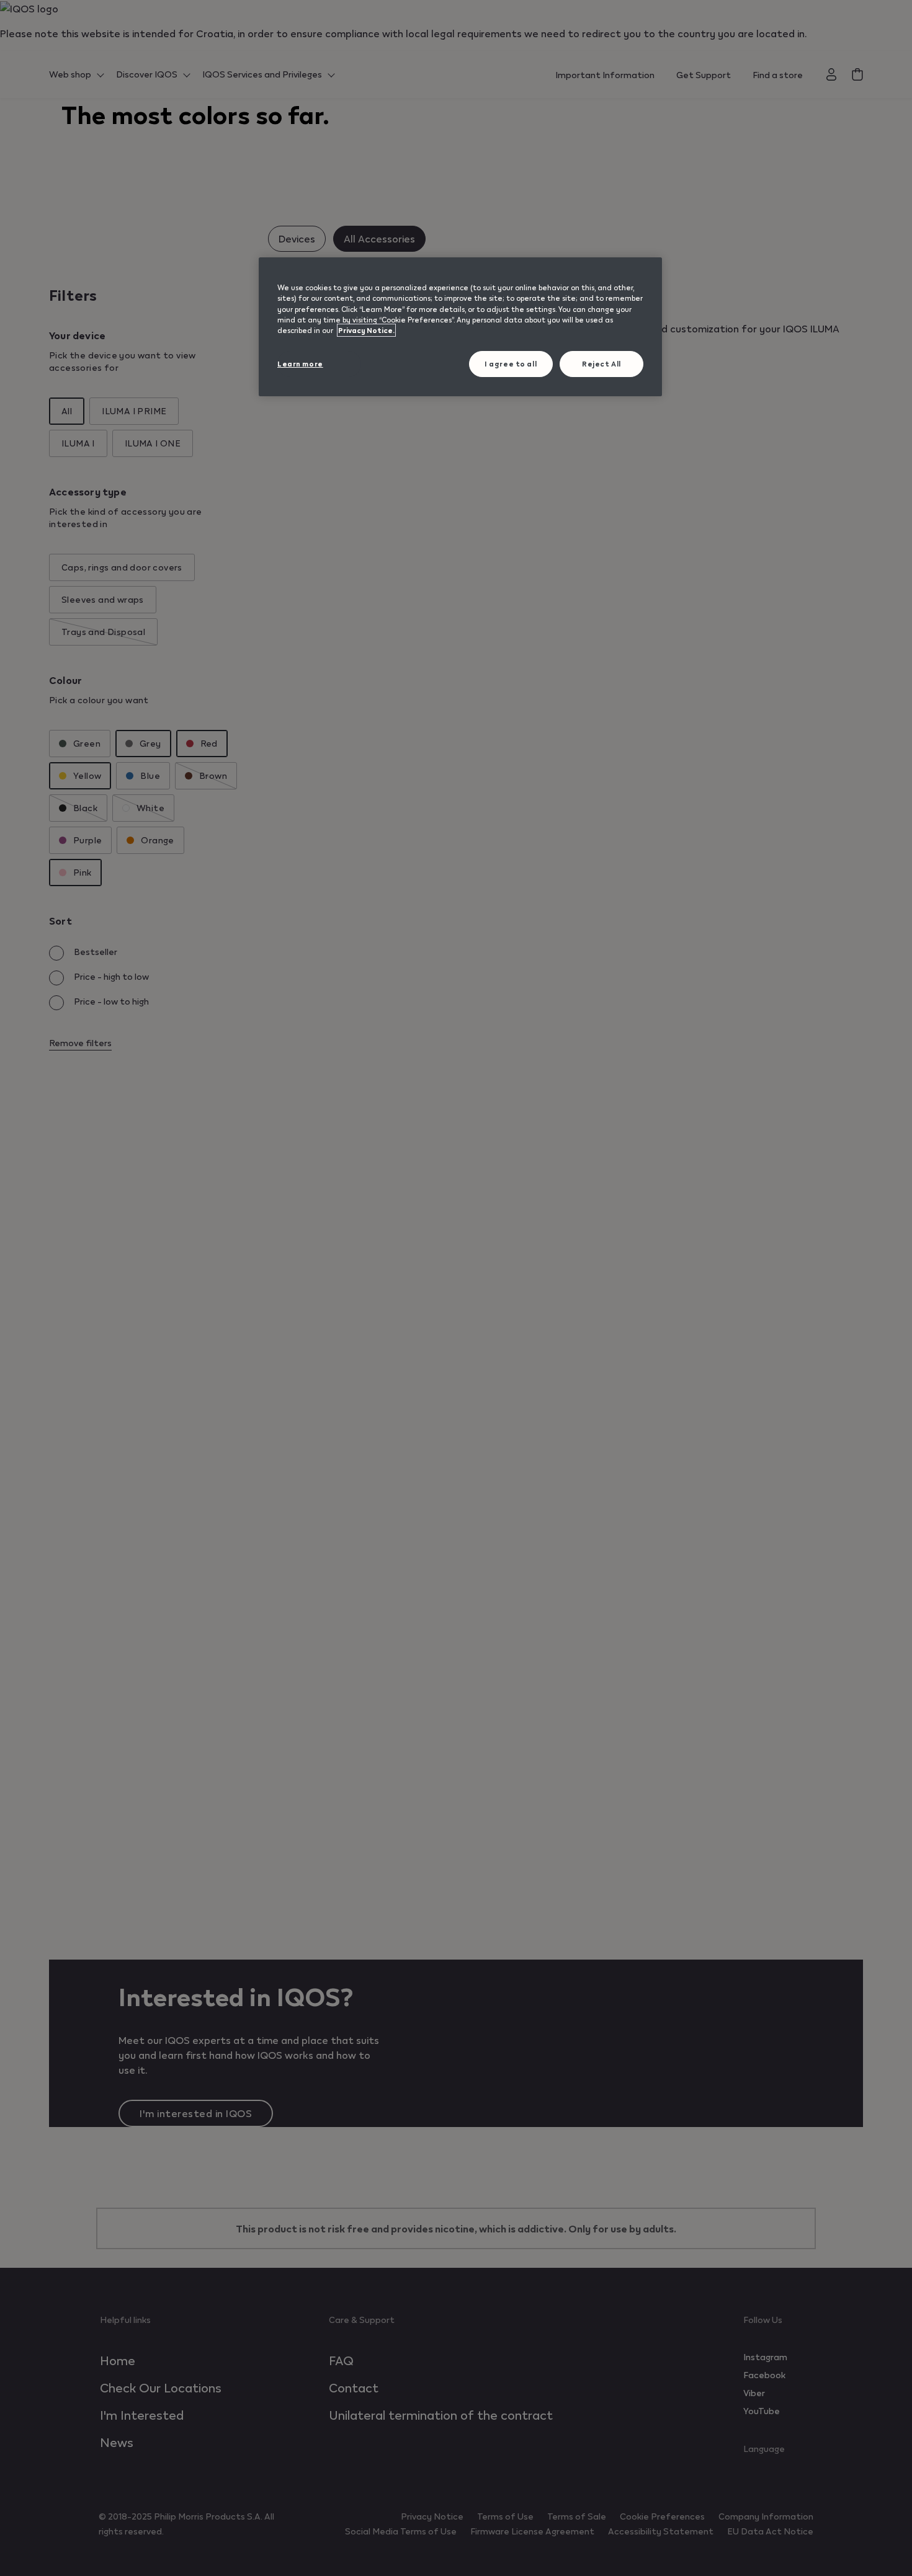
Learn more (300, 364)
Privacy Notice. (366, 330)
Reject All (601, 364)
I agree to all (511, 364)
